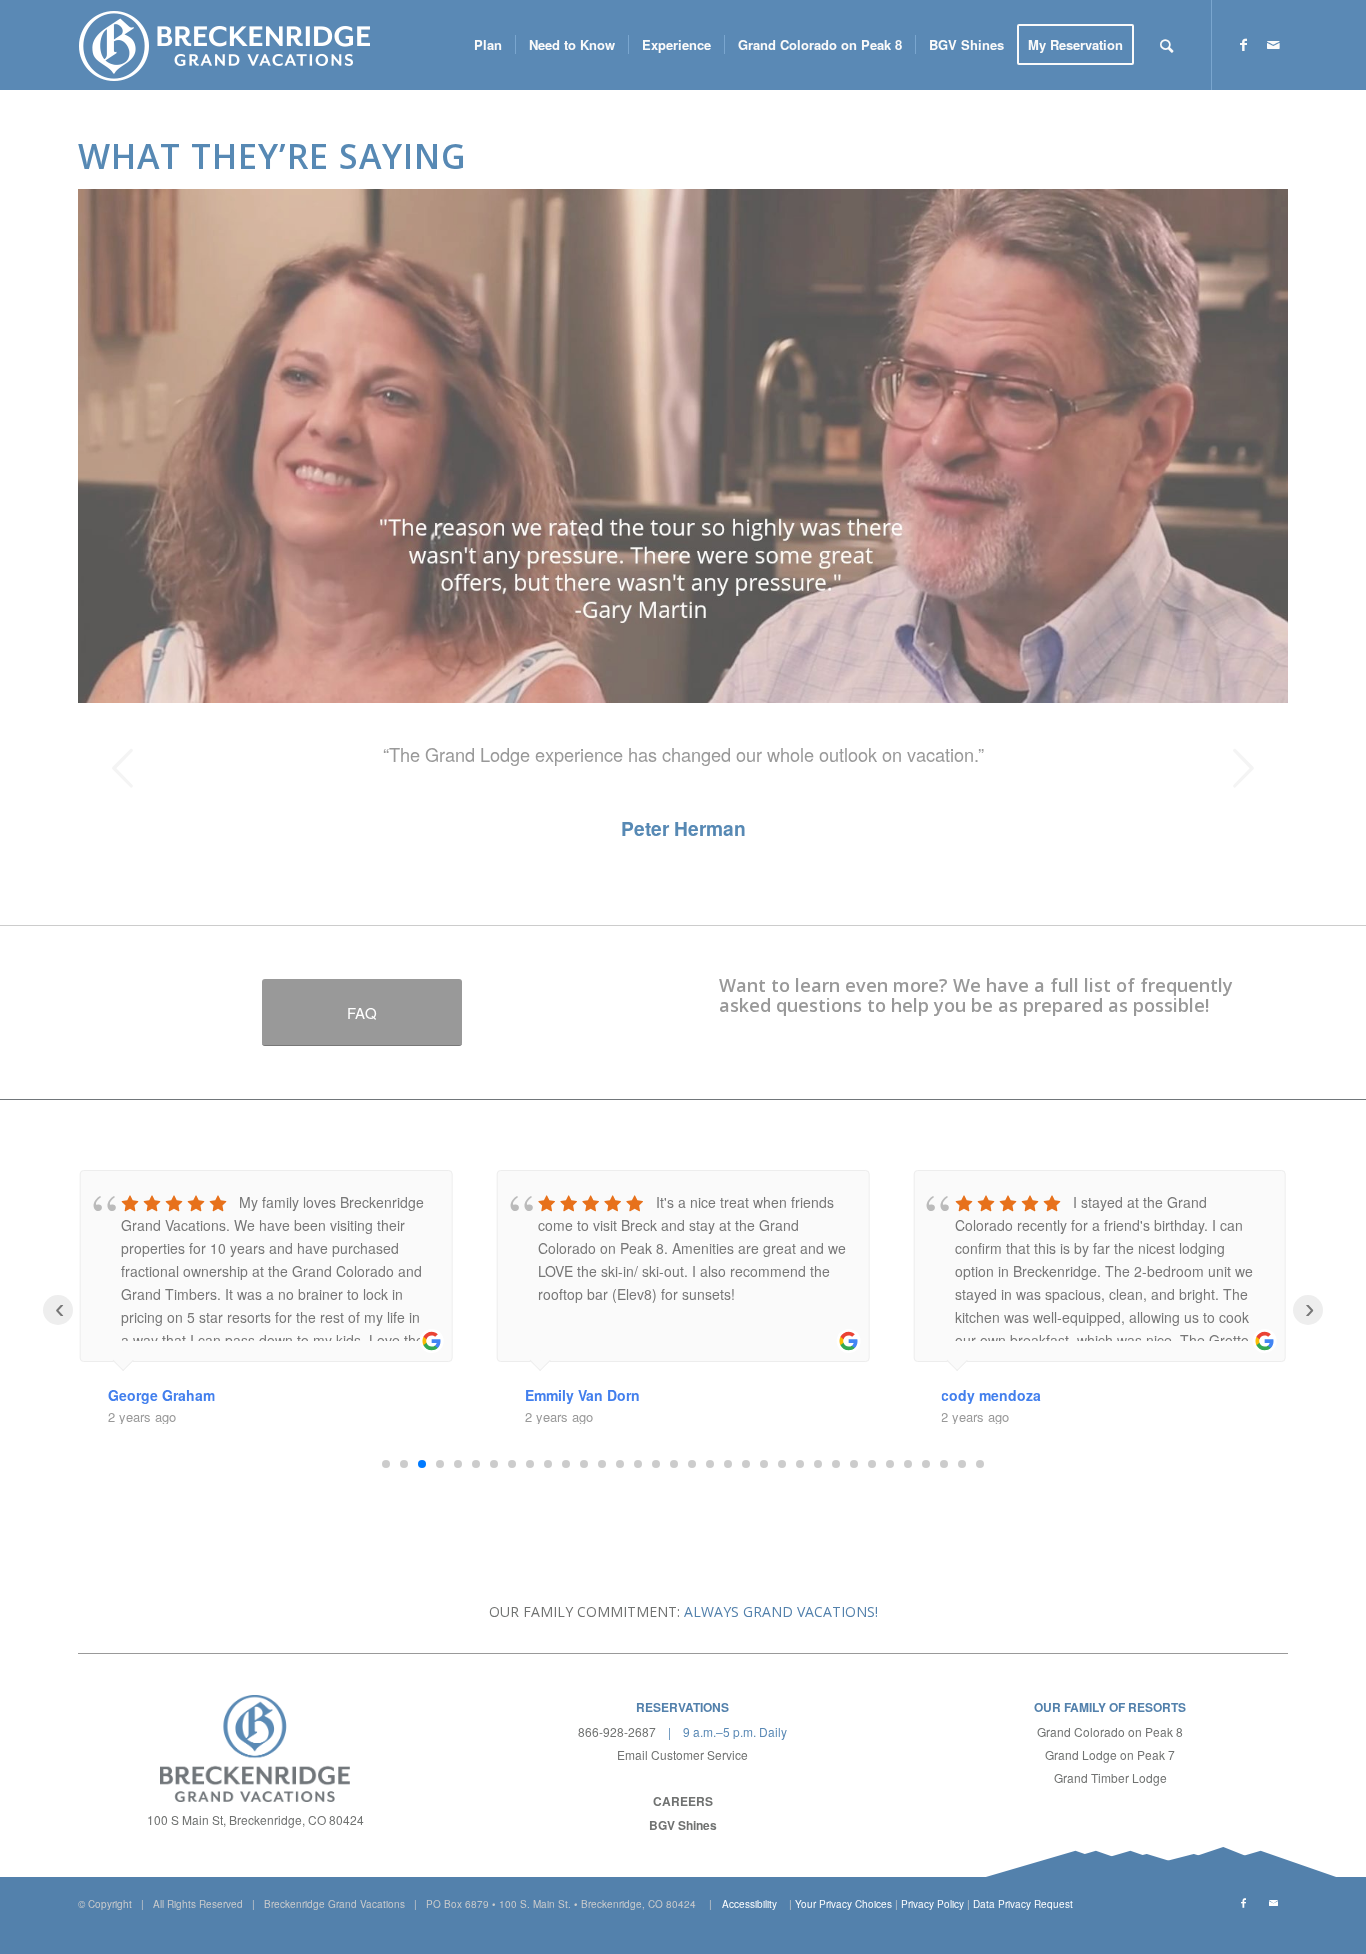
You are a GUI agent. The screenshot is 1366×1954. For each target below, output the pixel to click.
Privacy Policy (932, 1904)
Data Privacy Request (1023, 1904)
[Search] (1166, 45)
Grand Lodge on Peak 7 (1110, 1754)
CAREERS (683, 1801)
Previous (123, 768)
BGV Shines (683, 1825)
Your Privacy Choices (843, 1904)
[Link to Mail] (1273, 44)
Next (1243, 768)
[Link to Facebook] (1243, 44)
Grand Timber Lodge (1110, 1777)
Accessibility (749, 1904)
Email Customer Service (682, 1754)
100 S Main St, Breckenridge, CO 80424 (255, 1819)
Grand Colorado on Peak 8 (1110, 1731)
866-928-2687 (617, 1731)
